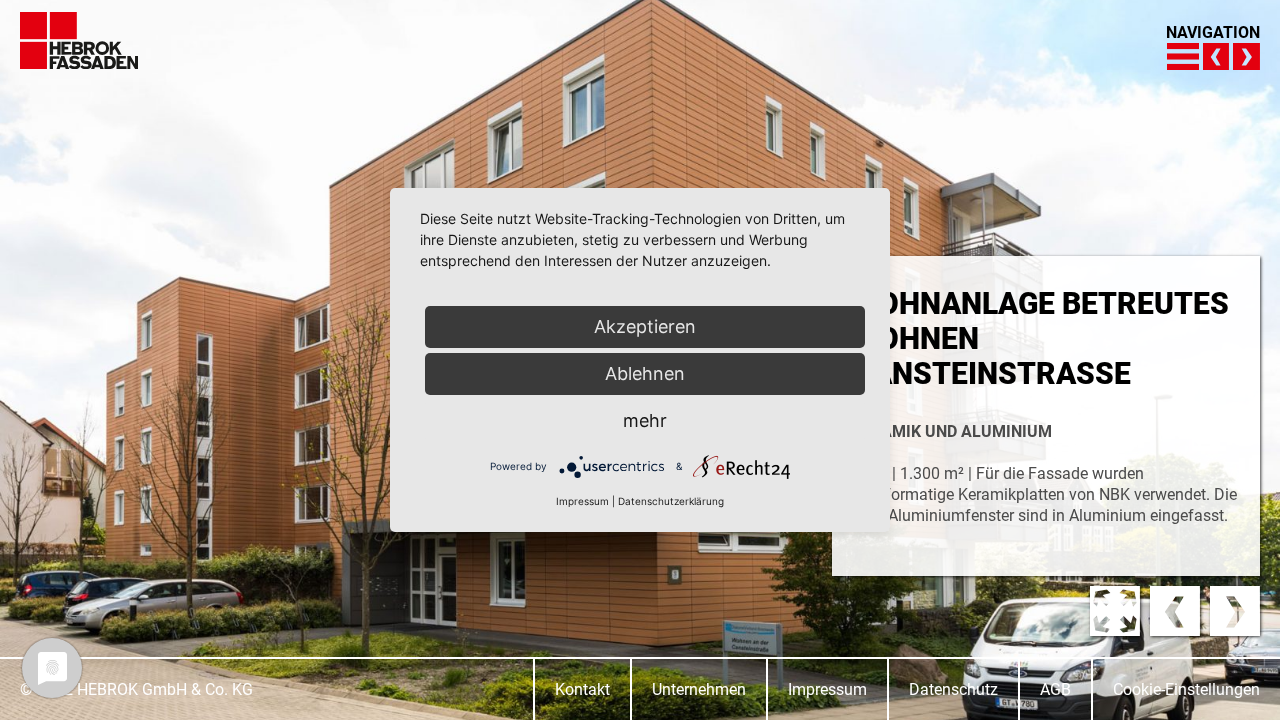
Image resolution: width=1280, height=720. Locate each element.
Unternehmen (699, 689)
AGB (1055, 689)
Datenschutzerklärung (671, 501)
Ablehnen (645, 373)
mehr (645, 420)
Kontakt (582, 689)
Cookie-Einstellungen (1186, 689)
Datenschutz (953, 689)
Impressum (827, 689)
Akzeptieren (645, 326)
